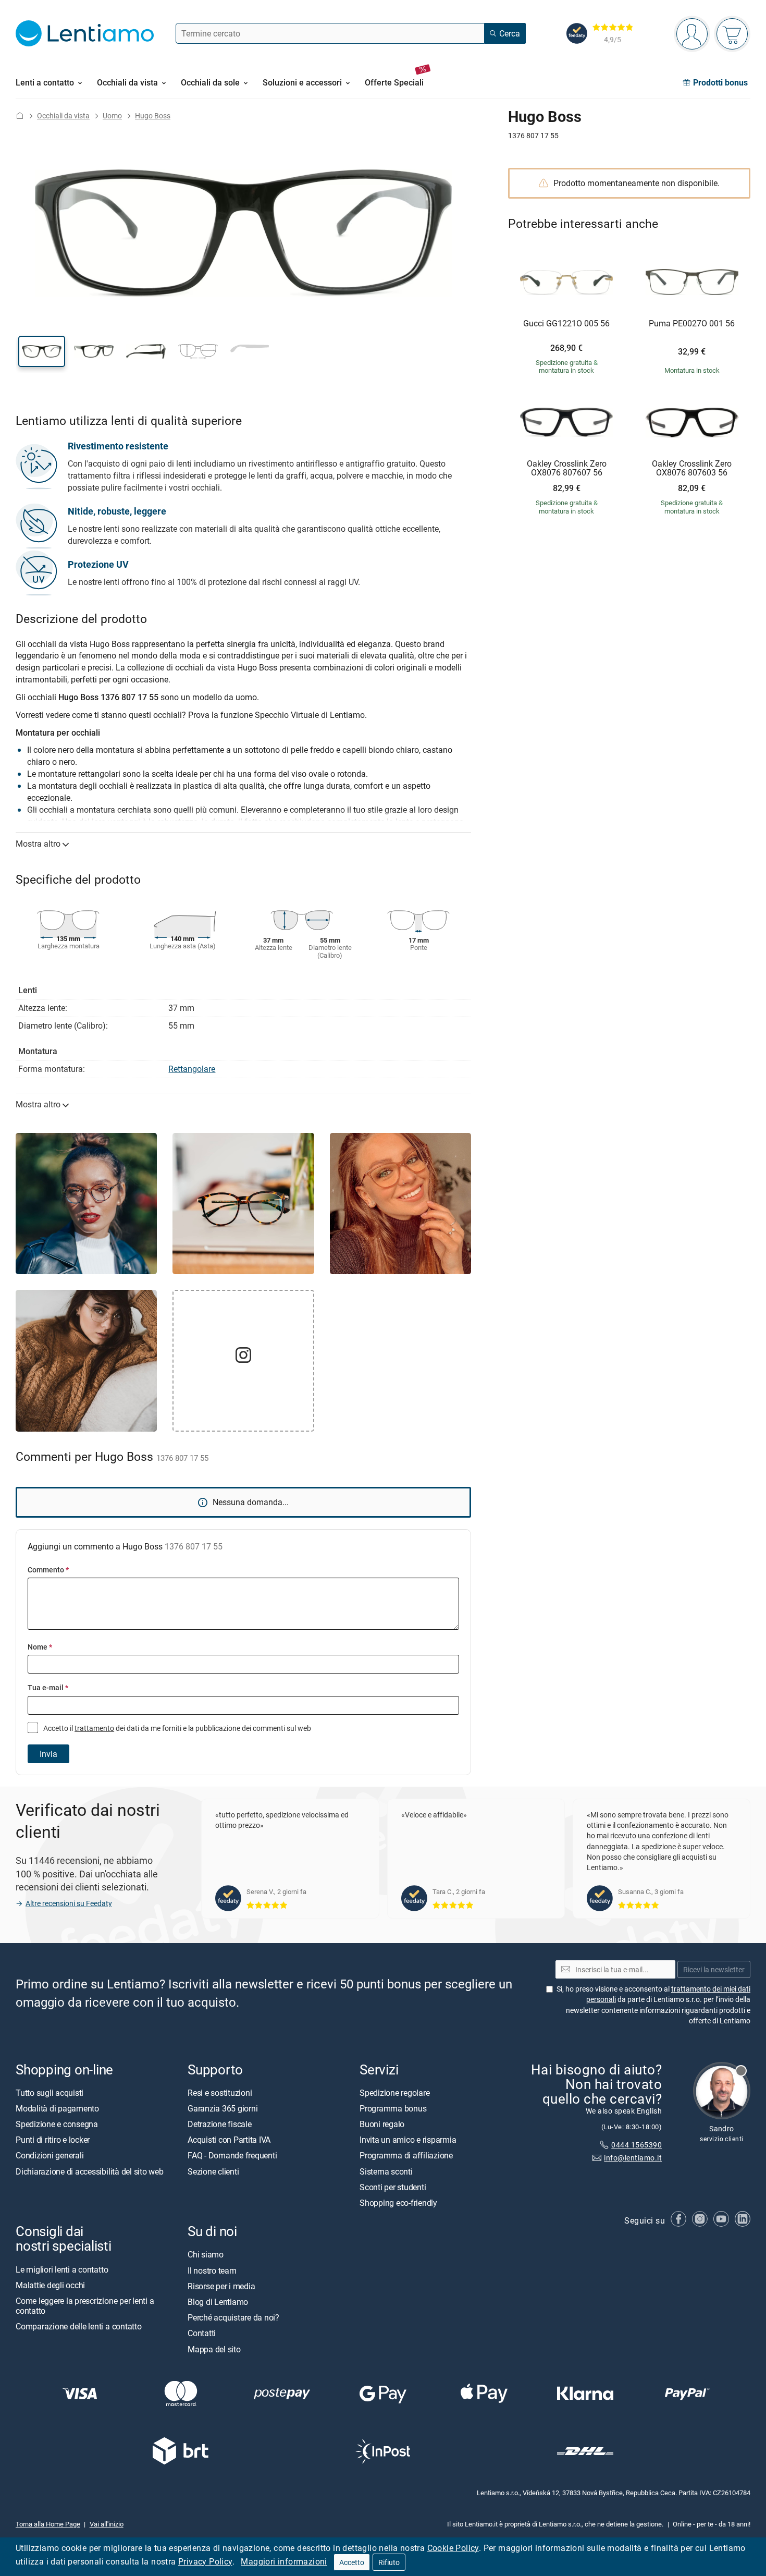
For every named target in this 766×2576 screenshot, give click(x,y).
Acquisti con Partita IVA (229, 2140)
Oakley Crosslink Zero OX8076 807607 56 (567, 468)
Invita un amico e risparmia (408, 2140)
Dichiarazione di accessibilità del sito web (90, 2171)
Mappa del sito (214, 2349)
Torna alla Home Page (48, 2524)
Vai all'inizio (107, 2524)
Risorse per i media (221, 2286)
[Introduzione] (20, 115)
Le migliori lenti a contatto (62, 2269)
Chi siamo (206, 2254)
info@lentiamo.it (633, 2158)
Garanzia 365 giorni (223, 2108)
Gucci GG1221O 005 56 (566, 324)
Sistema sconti (386, 2171)
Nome (40, 1647)
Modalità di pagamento (57, 2108)
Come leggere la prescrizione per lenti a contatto (85, 2306)
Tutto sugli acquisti (50, 2092)
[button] (42, 351)
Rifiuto (389, 2562)
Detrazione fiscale (220, 2124)
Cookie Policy (453, 2548)
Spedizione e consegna (57, 2124)
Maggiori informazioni (284, 2561)
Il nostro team (212, 2270)
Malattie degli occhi (50, 2285)
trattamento (94, 1728)
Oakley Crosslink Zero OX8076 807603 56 (692, 468)
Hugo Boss (153, 115)
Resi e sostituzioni (220, 2092)
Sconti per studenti (393, 2187)
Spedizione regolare (394, 2092)
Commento (48, 1570)
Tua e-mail (48, 1687)
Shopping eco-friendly (398, 2203)
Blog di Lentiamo (218, 2302)
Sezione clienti (213, 2171)
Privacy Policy (205, 2561)
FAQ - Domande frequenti (232, 2155)
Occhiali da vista (63, 115)
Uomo (112, 115)
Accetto (352, 2562)
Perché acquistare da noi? (233, 2317)
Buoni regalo (382, 2124)
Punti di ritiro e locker (53, 2140)
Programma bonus (393, 2108)
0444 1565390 (637, 2145)
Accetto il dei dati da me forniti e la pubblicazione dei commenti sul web (176, 1728)
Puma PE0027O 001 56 (692, 324)
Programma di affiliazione (406, 2155)
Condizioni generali (50, 2155)
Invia (48, 1754)
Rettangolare (192, 1069)
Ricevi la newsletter (714, 1969)
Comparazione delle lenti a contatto (79, 2326)
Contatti (202, 2333)
